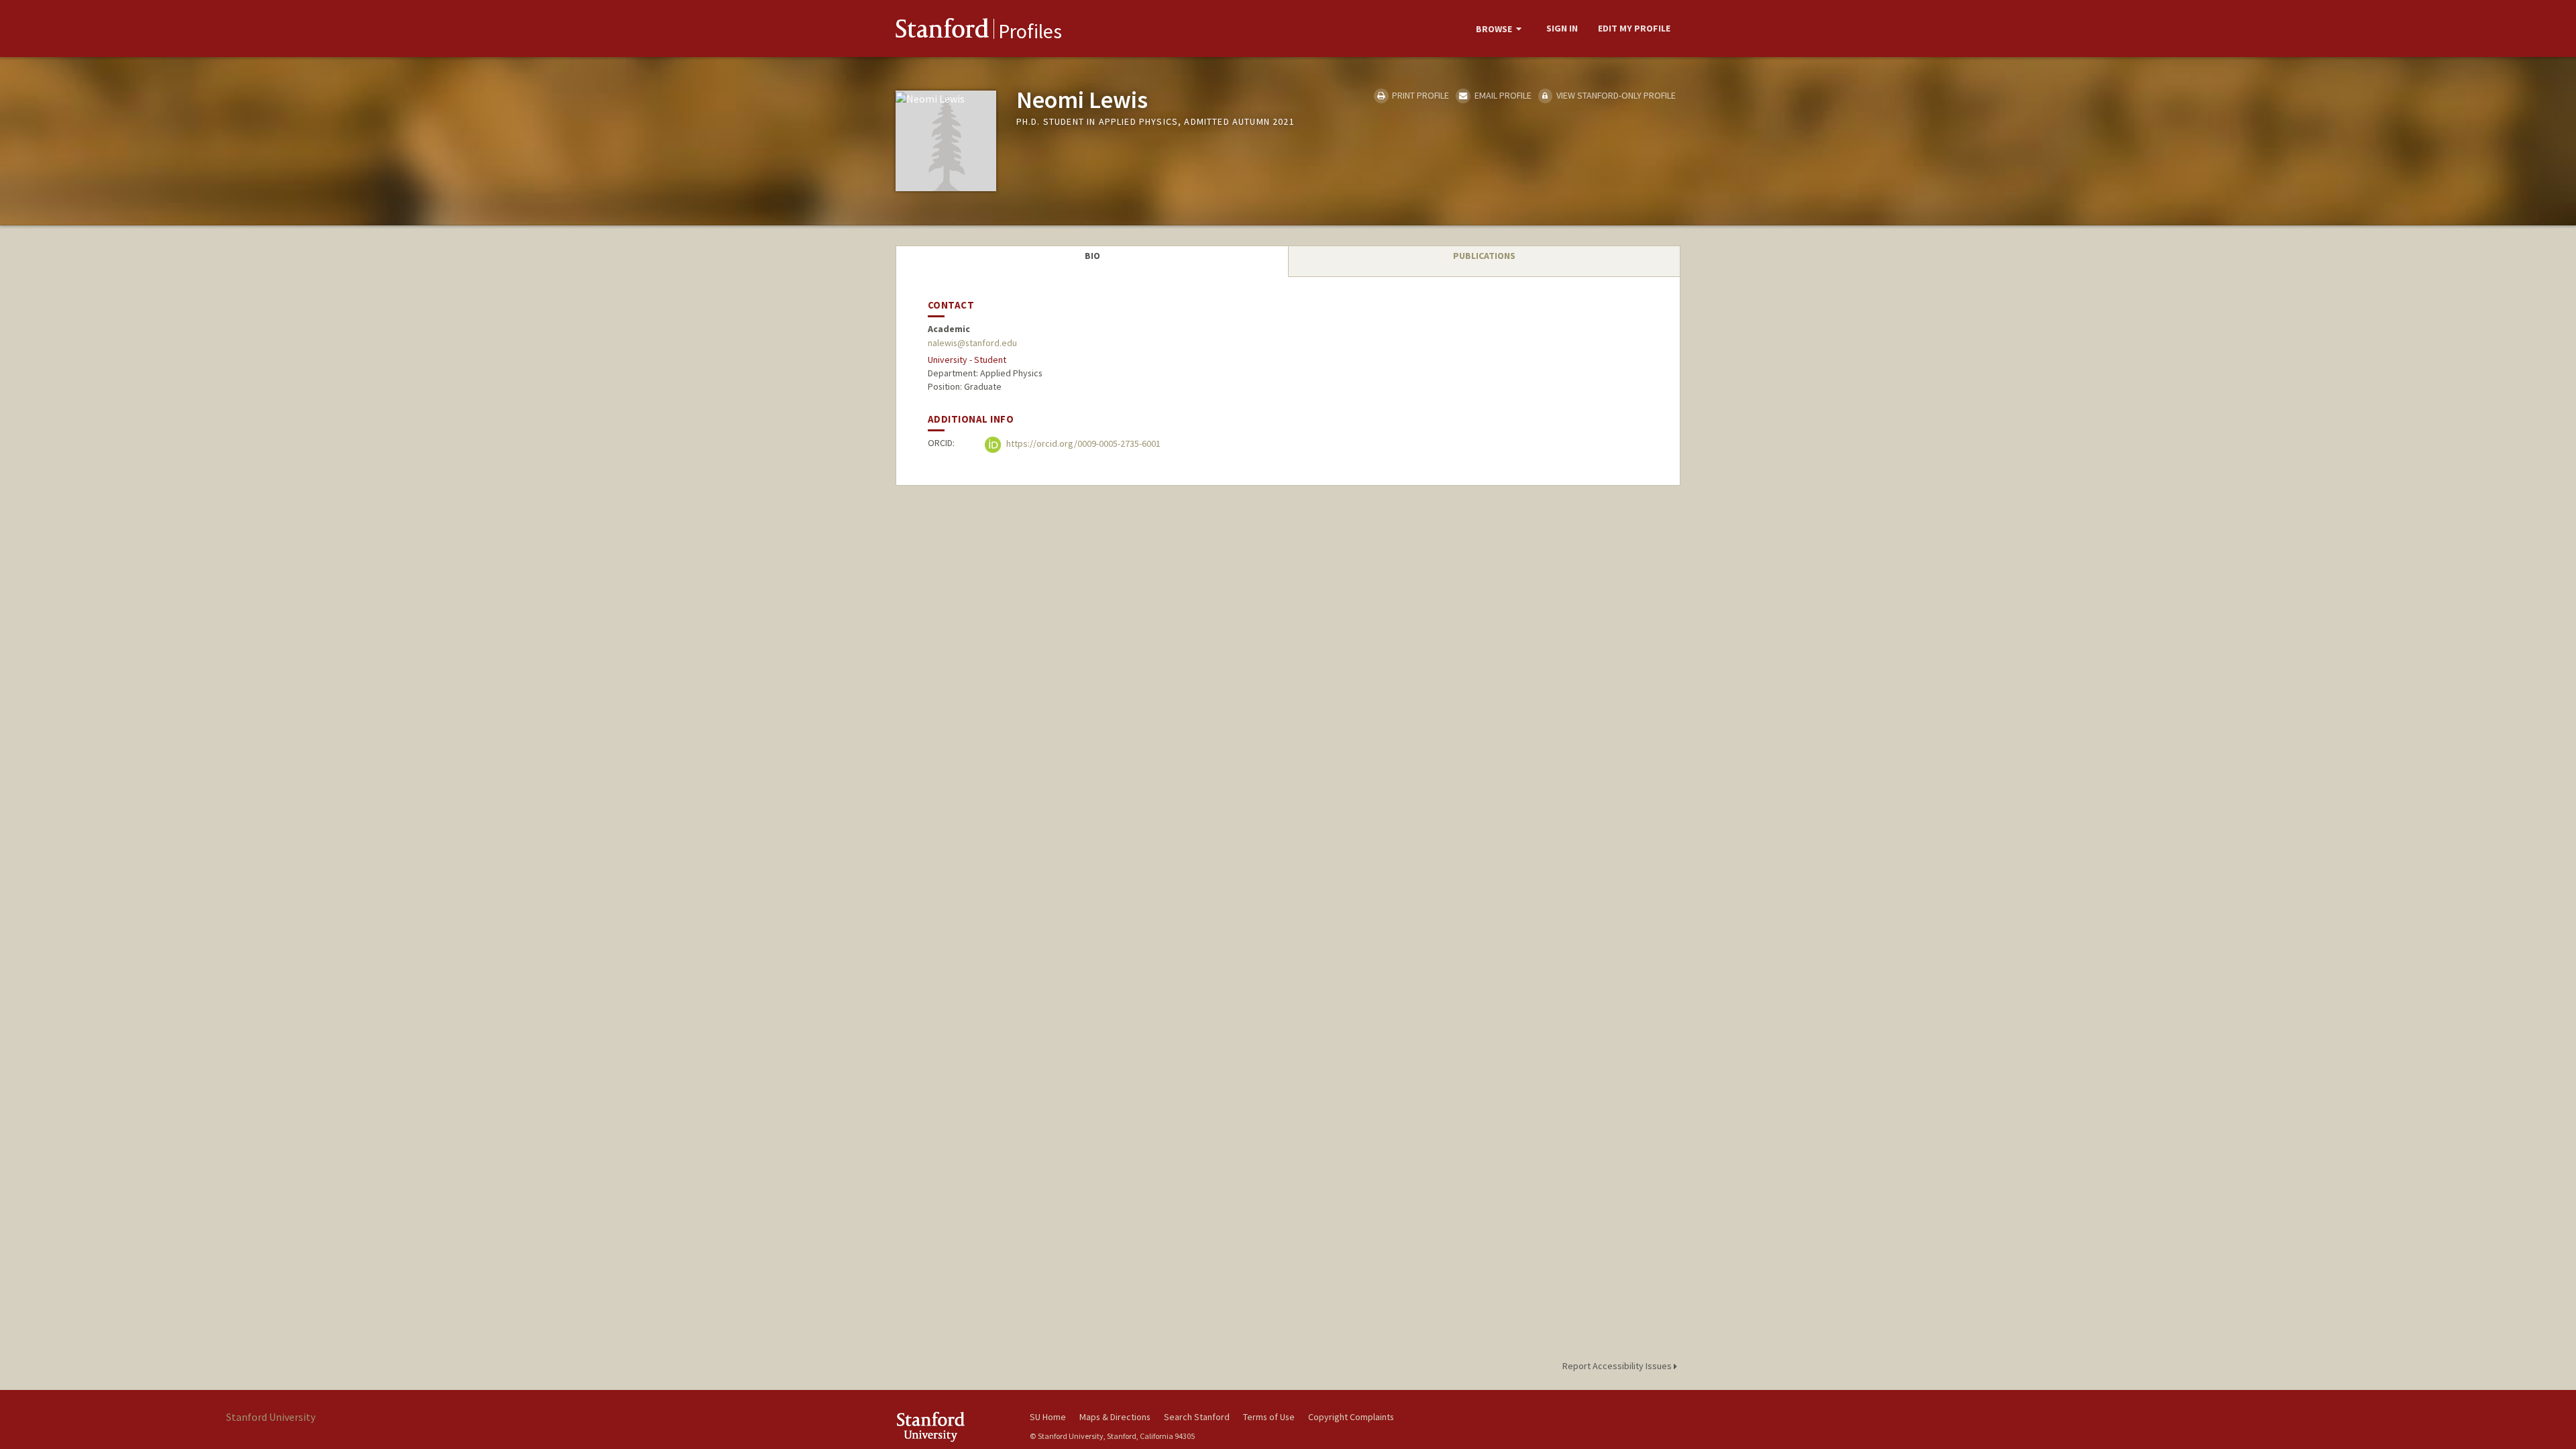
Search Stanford (1197, 1417)
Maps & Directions (1115, 1417)
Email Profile (1502, 95)
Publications (1484, 256)
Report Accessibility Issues (1618, 1366)
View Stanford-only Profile (1615, 95)
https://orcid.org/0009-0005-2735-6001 (1082, 443)
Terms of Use (1269, 1417)
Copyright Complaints (1351, 1417)
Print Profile (1419, 95)
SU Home (1048, 1417)
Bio (1092, 256)
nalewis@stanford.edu (972, 343)
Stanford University (953, 1427)
